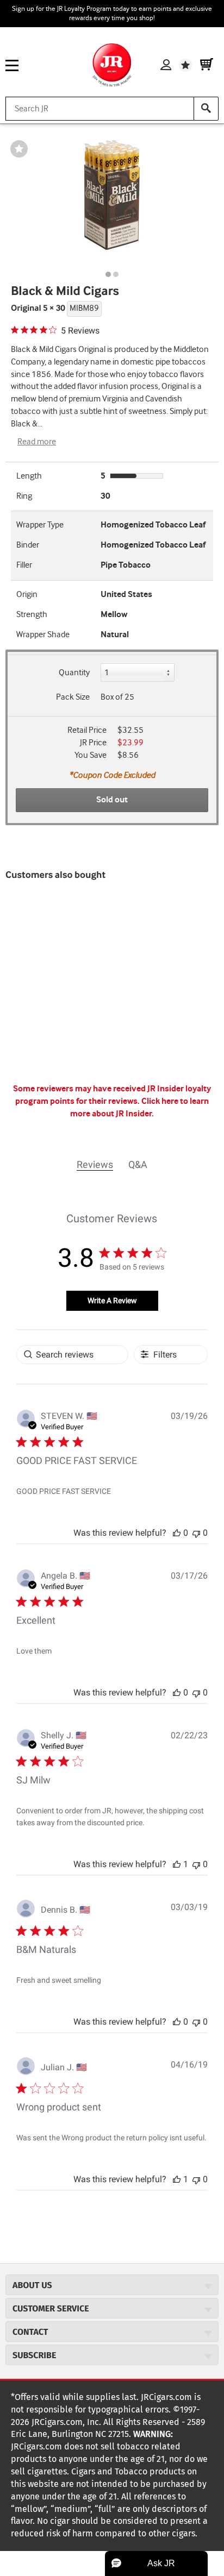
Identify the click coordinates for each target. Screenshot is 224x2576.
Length (29, 476)
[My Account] (166, 65)
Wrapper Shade (43, 635)
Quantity (74, 673)
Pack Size (73, 697)
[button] (177, 1533)
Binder (28, 545)
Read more (37, 442)
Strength (32, 615)
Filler (24, 565)
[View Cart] (207, 65)
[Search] (206, 109)
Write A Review (112, 1300)
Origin (27, 595)
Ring (24, 496)
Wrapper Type (40, 525)
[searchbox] (72, 1355)
